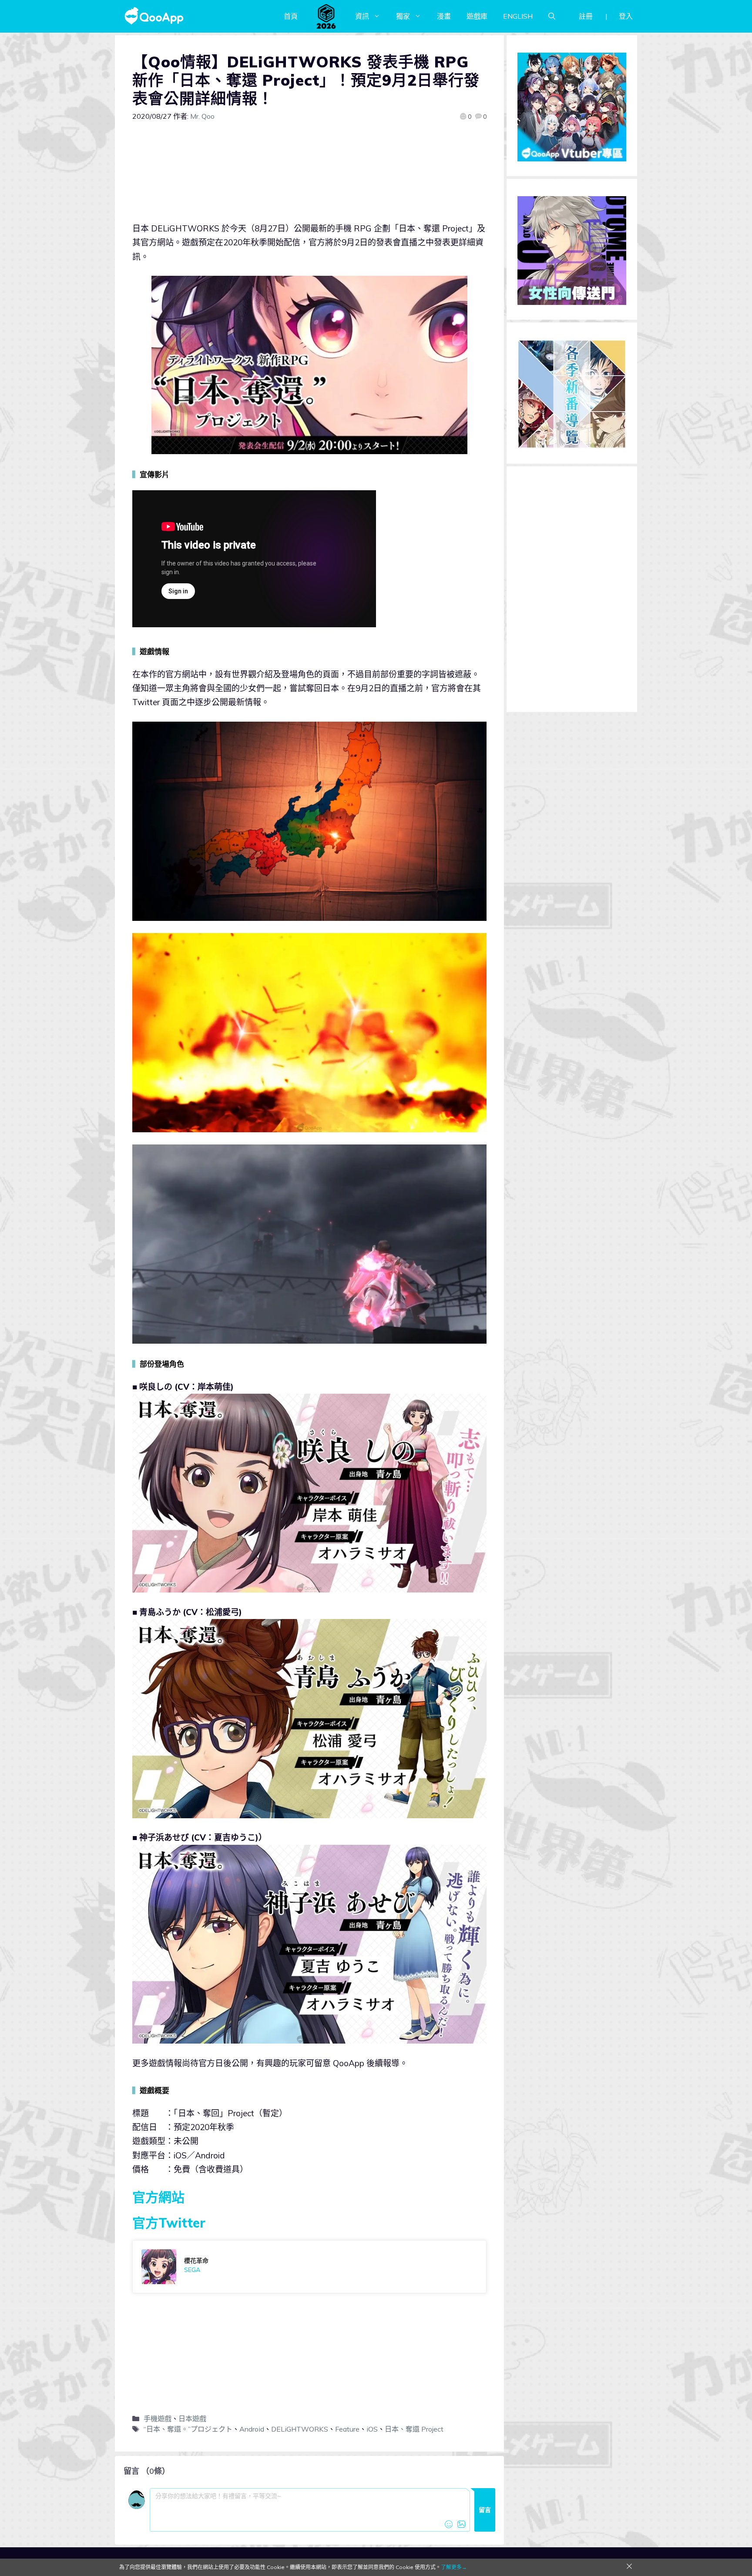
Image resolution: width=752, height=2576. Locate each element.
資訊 (362, 16)
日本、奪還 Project (414, 2429)
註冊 (586, 16)
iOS (372, 2429)
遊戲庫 (477, 16)
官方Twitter (169, 2223)
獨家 (403, 16)
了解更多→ (454, 2567)
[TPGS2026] (326, 16)
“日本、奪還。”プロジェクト (188, 2429)
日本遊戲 (192, 2419)
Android (252, 2429)
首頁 (291, 16)
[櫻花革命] (309, 2267)
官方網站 (158, 2197)
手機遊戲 (158, 2419)
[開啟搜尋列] (552, 16)
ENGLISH (518, 16)
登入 (626, 16)
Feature (347, 2429)
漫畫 (444, 16)
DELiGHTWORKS (300, 2429)
